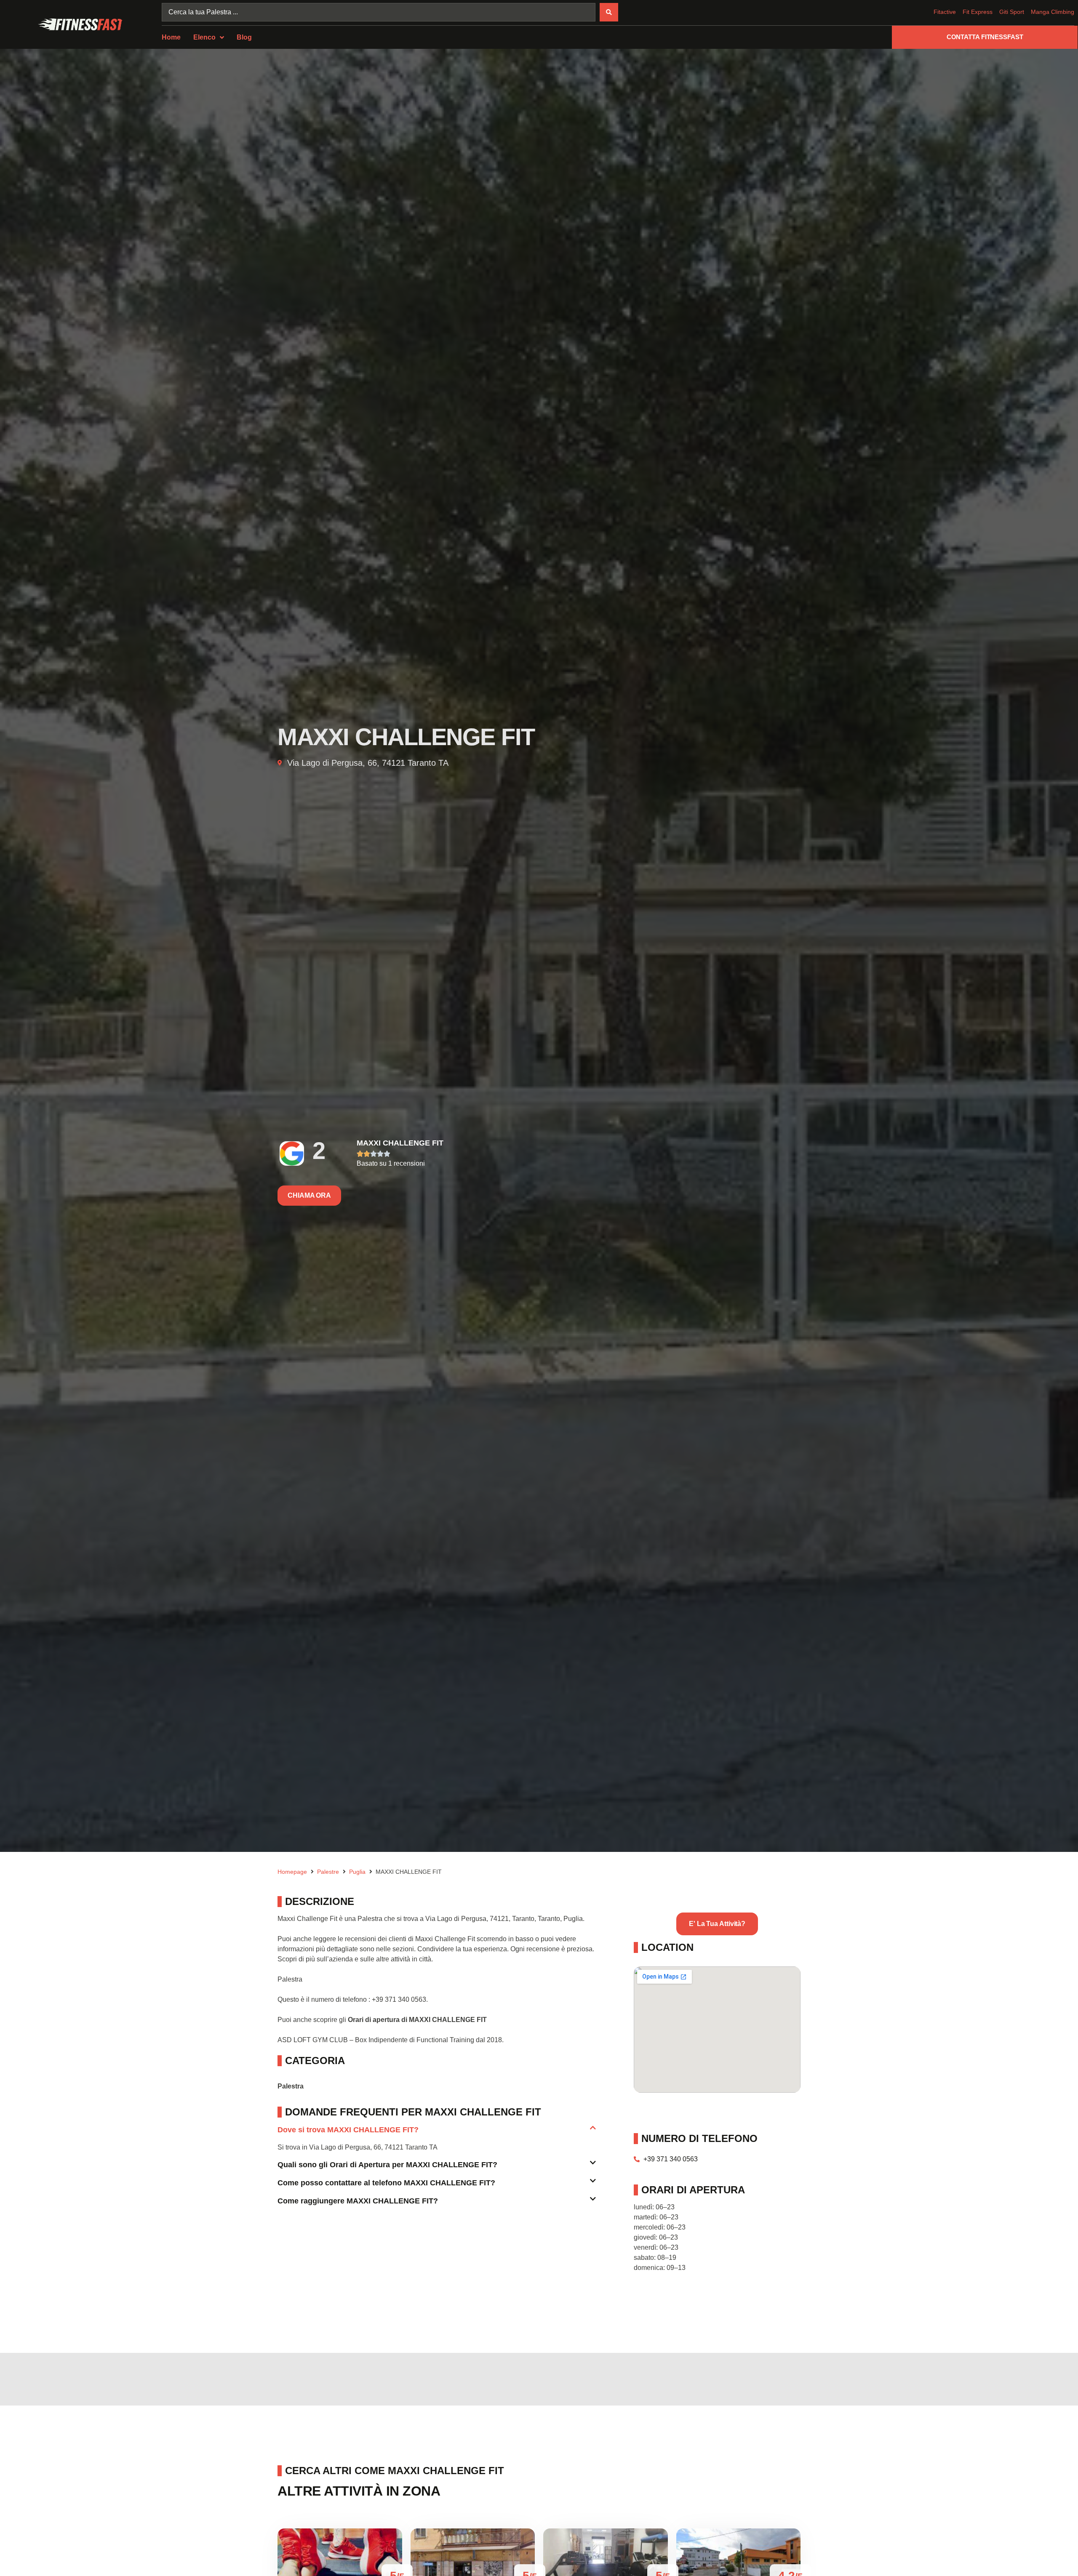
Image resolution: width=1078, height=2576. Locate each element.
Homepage (292, 1872)
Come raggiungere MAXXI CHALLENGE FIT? (358, 2201)
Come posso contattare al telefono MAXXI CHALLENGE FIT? (386, 2183)
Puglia (357, 1872)
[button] (437, 2133)
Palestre (328, 1872)
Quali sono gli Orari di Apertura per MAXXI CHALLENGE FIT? (387, 2165)
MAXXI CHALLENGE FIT (400, 1143)
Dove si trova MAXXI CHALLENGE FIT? (348, 2130)
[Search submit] (609, 12)
